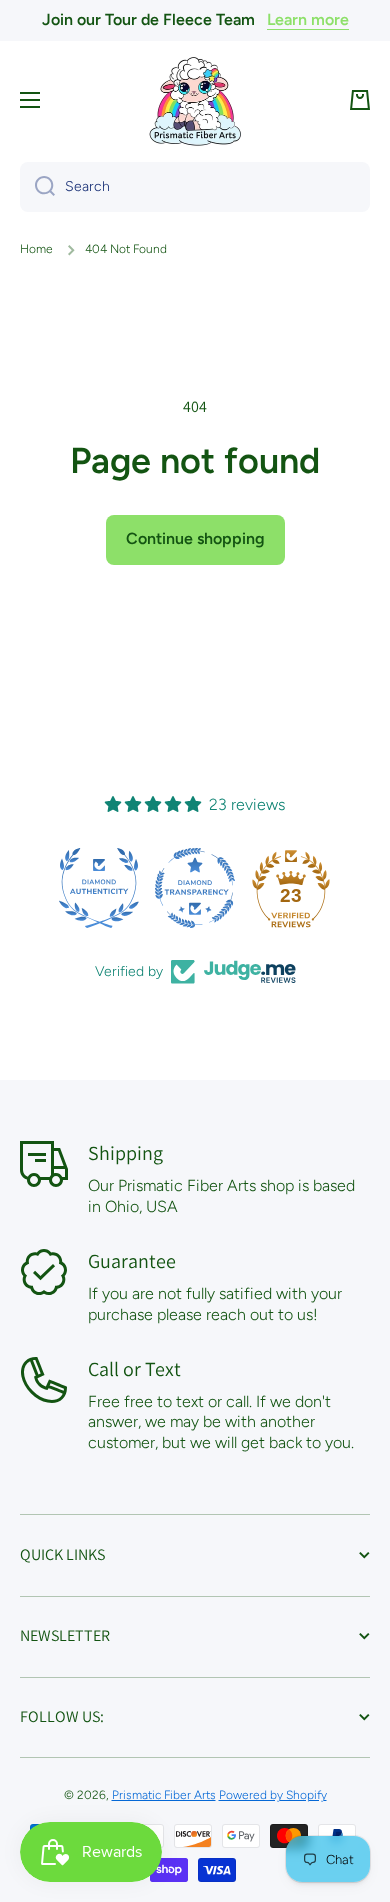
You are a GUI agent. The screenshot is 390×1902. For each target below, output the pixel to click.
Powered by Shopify (273, 1795)
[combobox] (195, 187)
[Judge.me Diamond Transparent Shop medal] (195, 888)
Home (36, 249)
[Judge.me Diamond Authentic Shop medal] (99, 888)
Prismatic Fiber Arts (164, 1795)
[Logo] (195, 100)
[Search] (37, 187)
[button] (360, 100)
